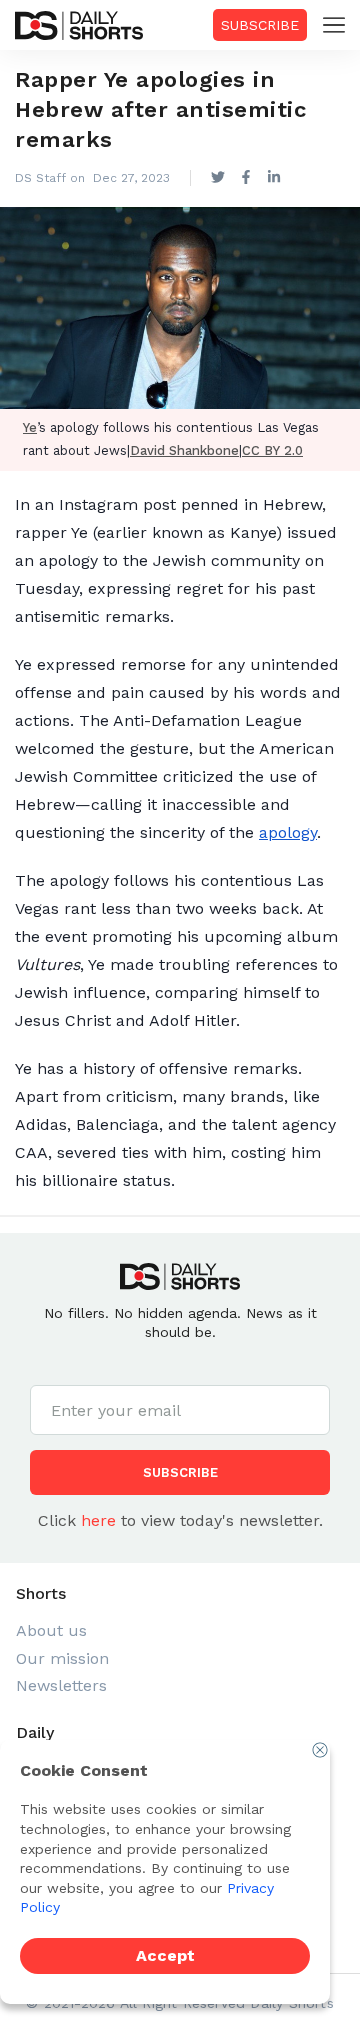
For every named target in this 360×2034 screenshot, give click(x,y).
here (98, 1520)
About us (51, 1630)
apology (288, 832)
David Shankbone (184, 450)
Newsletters (61, 1685)
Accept (165, 1955)
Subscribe (260, 25)
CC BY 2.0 (272, 450)
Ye (30, 427)
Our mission (62, 1658)
